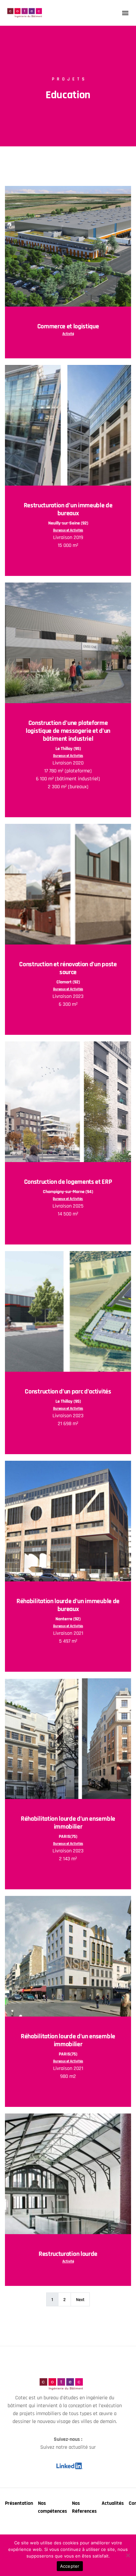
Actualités (113, 2503)
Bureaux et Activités (68, 530)
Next (80, 2300)
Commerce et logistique (68, 326)
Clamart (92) (68, 982)
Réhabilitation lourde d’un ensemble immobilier (68, 1823)
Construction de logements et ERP (68, 1182)
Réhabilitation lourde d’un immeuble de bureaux (68, 1605)
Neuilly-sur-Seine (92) (68, 523)
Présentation (19, 2503)
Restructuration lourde (68, 2254)
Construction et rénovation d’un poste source (68, 968)
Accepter (70, 2566)
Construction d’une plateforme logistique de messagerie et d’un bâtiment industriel (68, 731)
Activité (68, 334)
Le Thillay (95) (68, 749)
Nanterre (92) (68, 1619)
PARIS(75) (68, 1837)
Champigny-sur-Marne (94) (68, 1192)
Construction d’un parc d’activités (68, 1392)
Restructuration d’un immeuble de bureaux (68, 509)
